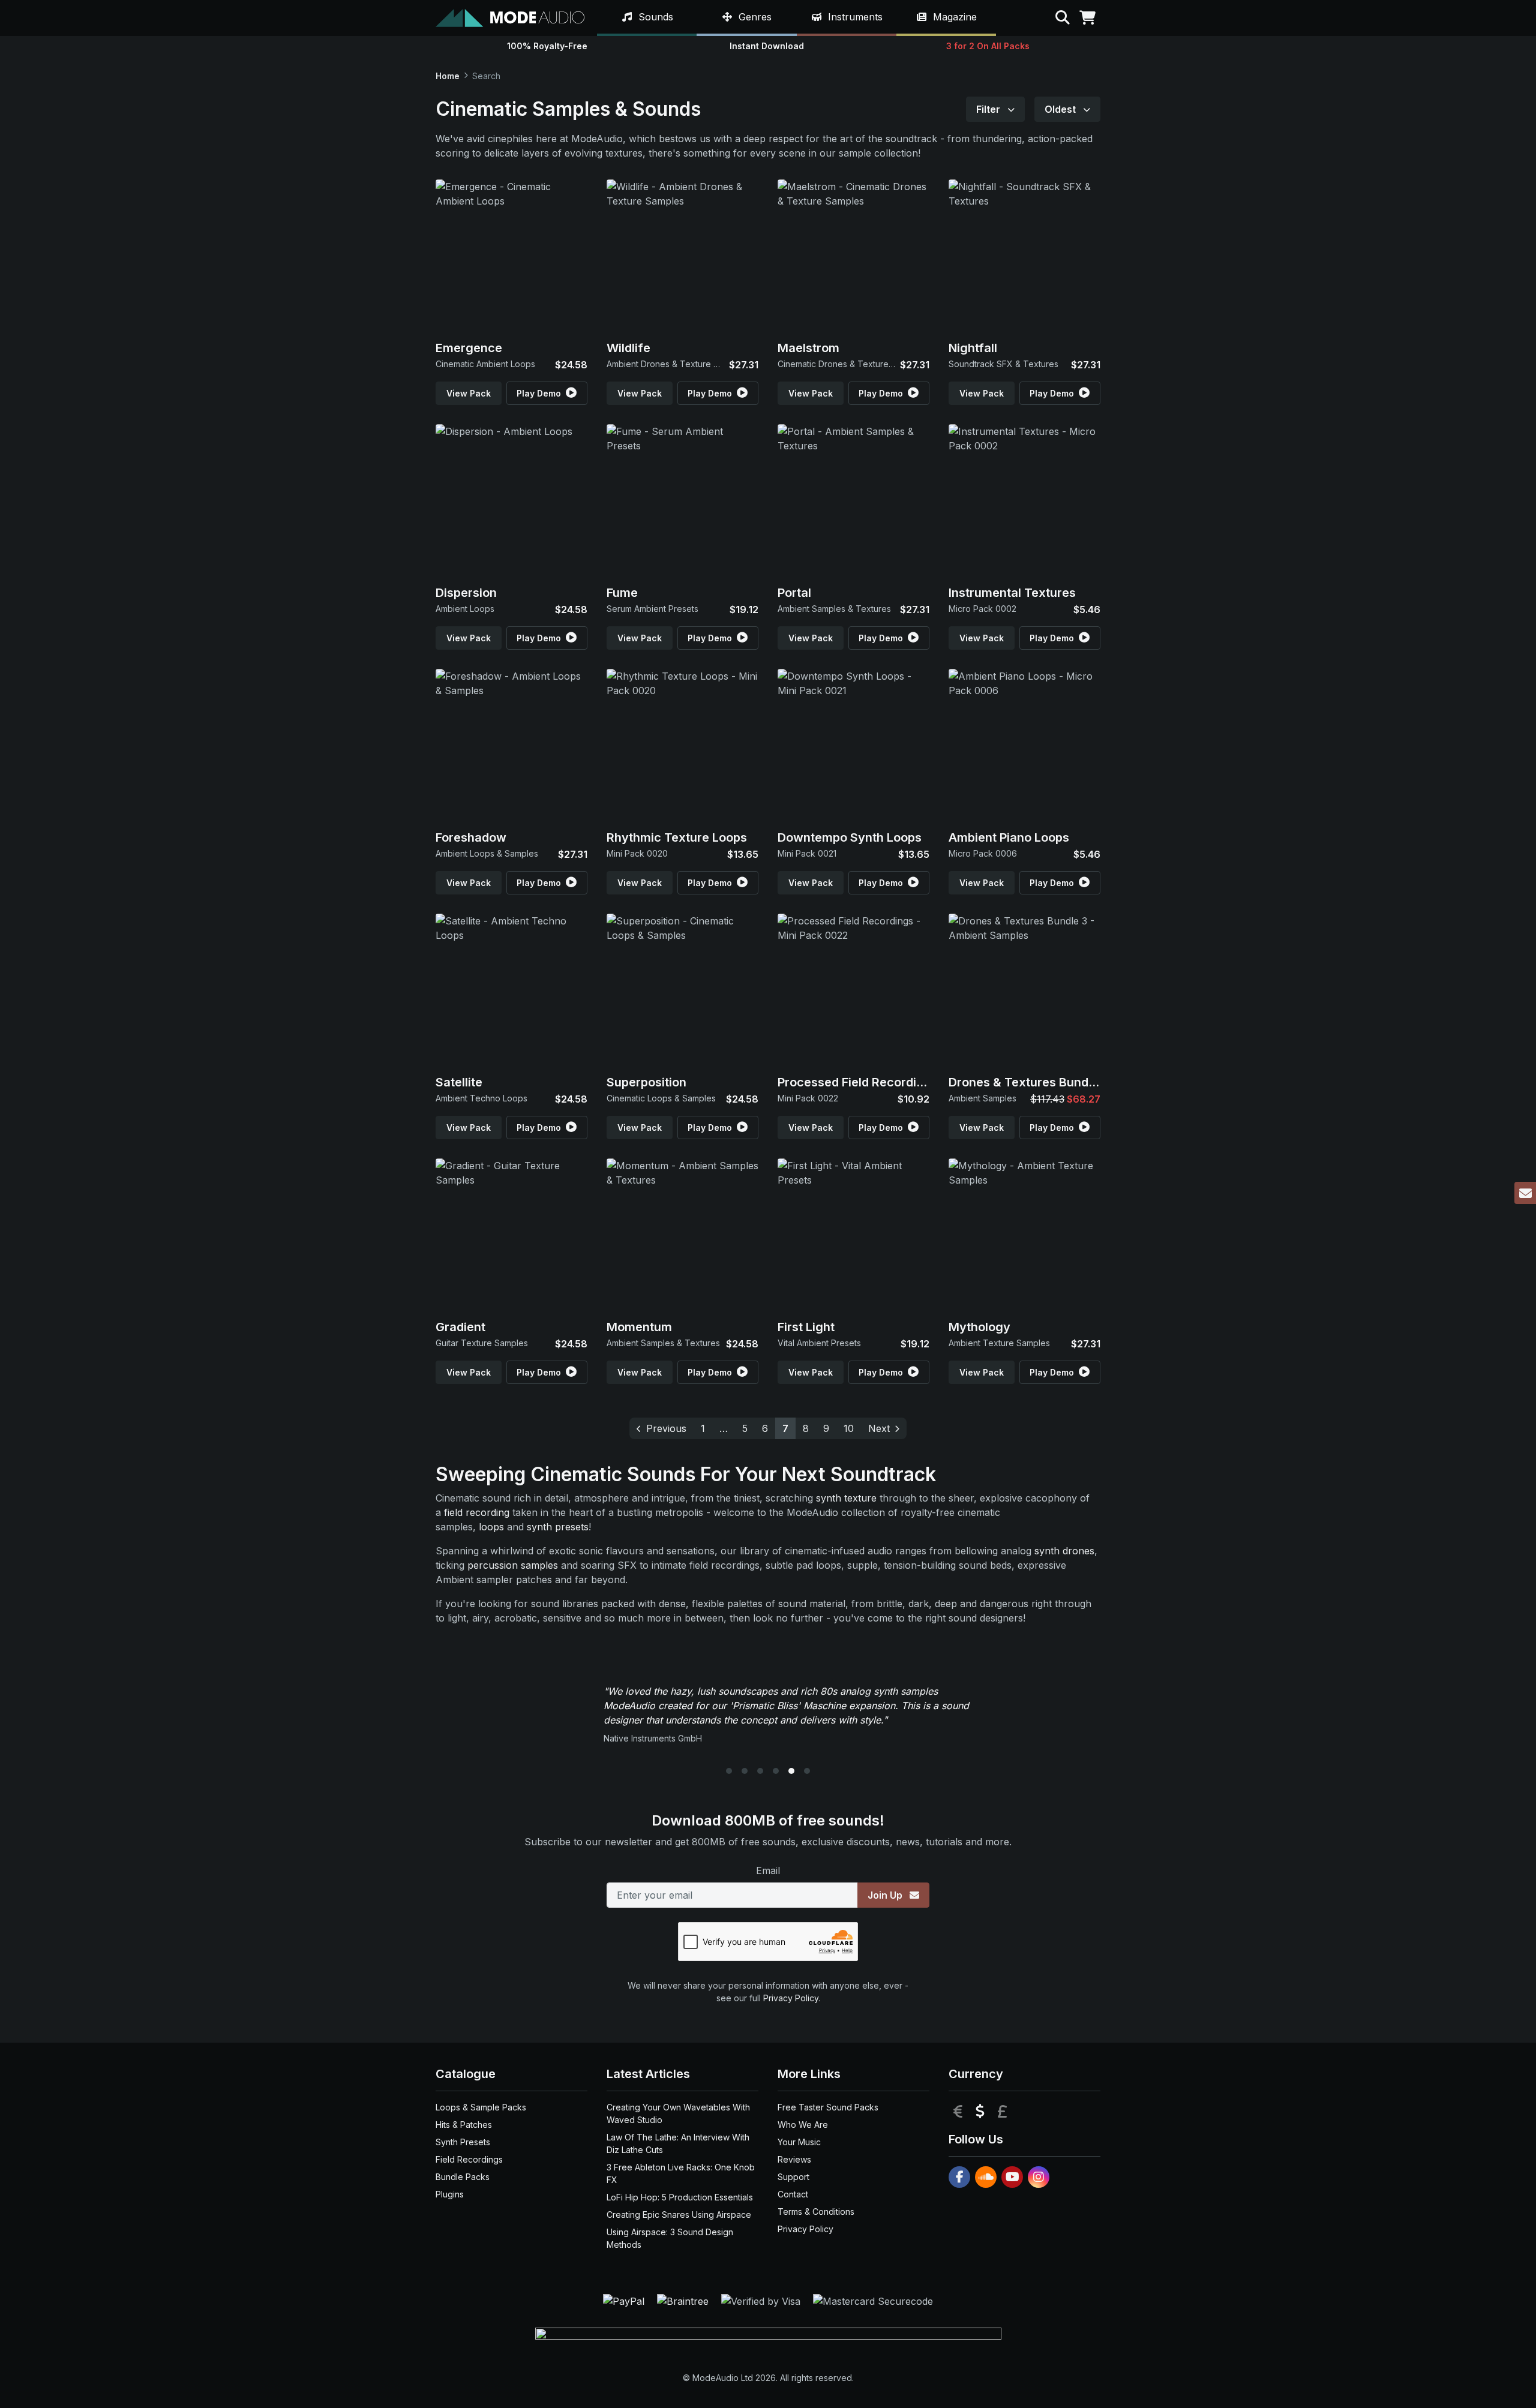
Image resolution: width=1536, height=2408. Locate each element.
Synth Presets (463, 2142)
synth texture (846, 1498)
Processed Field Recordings (858, 1082)
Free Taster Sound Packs (828, 2107)
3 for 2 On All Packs (988, 46)
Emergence (469, 348)
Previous (666, 1428)
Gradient (460, 1327)
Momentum (639, 1327)
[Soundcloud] (986, 2177)
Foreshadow (471, 837)
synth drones (1064, 1551)
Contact (793, 2194)
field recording (477, 1512)
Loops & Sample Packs (481, 2107)
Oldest (1061, 109)
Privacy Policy (791, 1998)
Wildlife (628, 348)
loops (491, 1527)
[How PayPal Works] (625, 2301)
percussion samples (513, 1565)
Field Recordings (469, 2159)
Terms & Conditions (816, 2212)
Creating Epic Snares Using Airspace (679, 2215)
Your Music (799, 2142)
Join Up (886, 1895)
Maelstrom (808, 348)
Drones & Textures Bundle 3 (1029, 1082)
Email (768, 1870)
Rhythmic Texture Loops (677, 837)
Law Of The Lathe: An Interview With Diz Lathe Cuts (678, 2143)
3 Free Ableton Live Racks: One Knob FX (681, 2173)
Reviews (794, 2159)
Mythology (979, 1327)
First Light (806, 1327)
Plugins (450, 2194)
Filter (989, 109)
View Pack (469, 393)
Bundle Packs (463, 2177)
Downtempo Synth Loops (850, 837)
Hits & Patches (464, 2125)
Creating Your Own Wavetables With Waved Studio (678, 2113)
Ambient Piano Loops (1009, 837)
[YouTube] (1012, 2177)
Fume (622, 593)
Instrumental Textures (1012, 593)
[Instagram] (1039, 2177)
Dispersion (466, 593)
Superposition (646, 1082)
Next (879, 1428)
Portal (794, 593)
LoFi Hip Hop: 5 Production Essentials (680, 2197)
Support (793, 2177)
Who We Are (803, 2125)
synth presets (558, 1527)
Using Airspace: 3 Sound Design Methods (670, 2238)
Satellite (459, 1082)
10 (849, 1428)
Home (448, 76)
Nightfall (973, 348)
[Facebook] (959, 2177)
